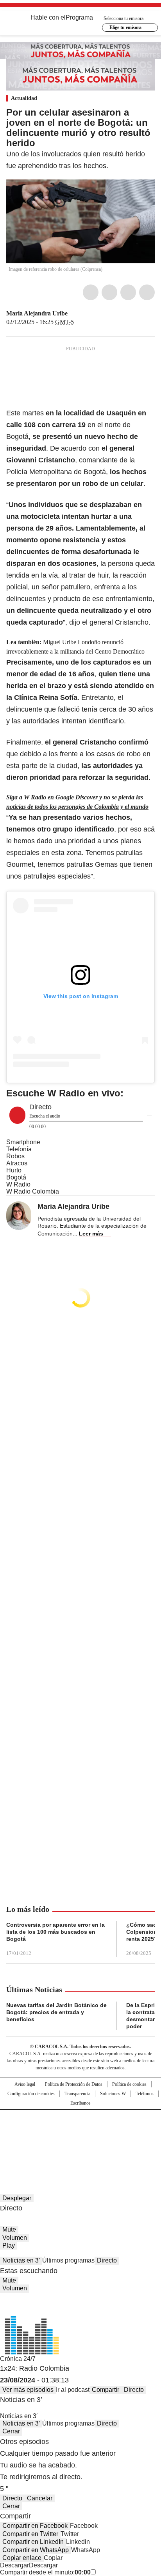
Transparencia (77, 2094)
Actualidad (24, 98)
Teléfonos (145, 2094)
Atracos (17, 1163)
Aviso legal (25, 2084)
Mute (9, 2229)
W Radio (18, 1184)
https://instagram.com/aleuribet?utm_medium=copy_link (82, 313)
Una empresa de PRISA (80, 2127)
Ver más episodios (28, 2390)
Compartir (106, 2390)
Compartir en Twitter (30, 2534)
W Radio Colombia (33, 1191)
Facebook (91, 292)
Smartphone (23, 1142)
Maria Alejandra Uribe (37, 313)
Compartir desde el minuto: (45, 2572)
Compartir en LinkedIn (33, 2542)
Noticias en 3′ (21, 2260)
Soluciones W (113, 2094)
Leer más (91, 1234)
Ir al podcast (73, 2390)
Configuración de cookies (31, 2094)
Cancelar (40, 2498)
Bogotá (16, 1177)
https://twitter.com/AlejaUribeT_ (73, 313)
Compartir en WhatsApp (36, 2550)
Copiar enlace (22, 2558)
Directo (107, 2260)
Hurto (14, 1170)
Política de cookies (129, 2084)
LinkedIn (128, 292)
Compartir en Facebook (35, 2526)
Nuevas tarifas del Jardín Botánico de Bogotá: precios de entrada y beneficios (56, 2012)
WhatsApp (147, 292)
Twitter (109, 292)
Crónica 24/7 (18, 2359)
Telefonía (19, 1149)
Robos (15, 1156)
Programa (79, 17)
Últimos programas (68, 2260)
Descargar (14, 2565)
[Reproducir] (17, 1115)
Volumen (15, 2238)
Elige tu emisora (125, 27)
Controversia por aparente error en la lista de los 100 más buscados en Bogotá (55, 1932)
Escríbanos (80, 2103)
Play (9, 2245)
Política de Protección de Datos (74, 2084)
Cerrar (11, 2431)
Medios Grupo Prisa (81, 2146)
